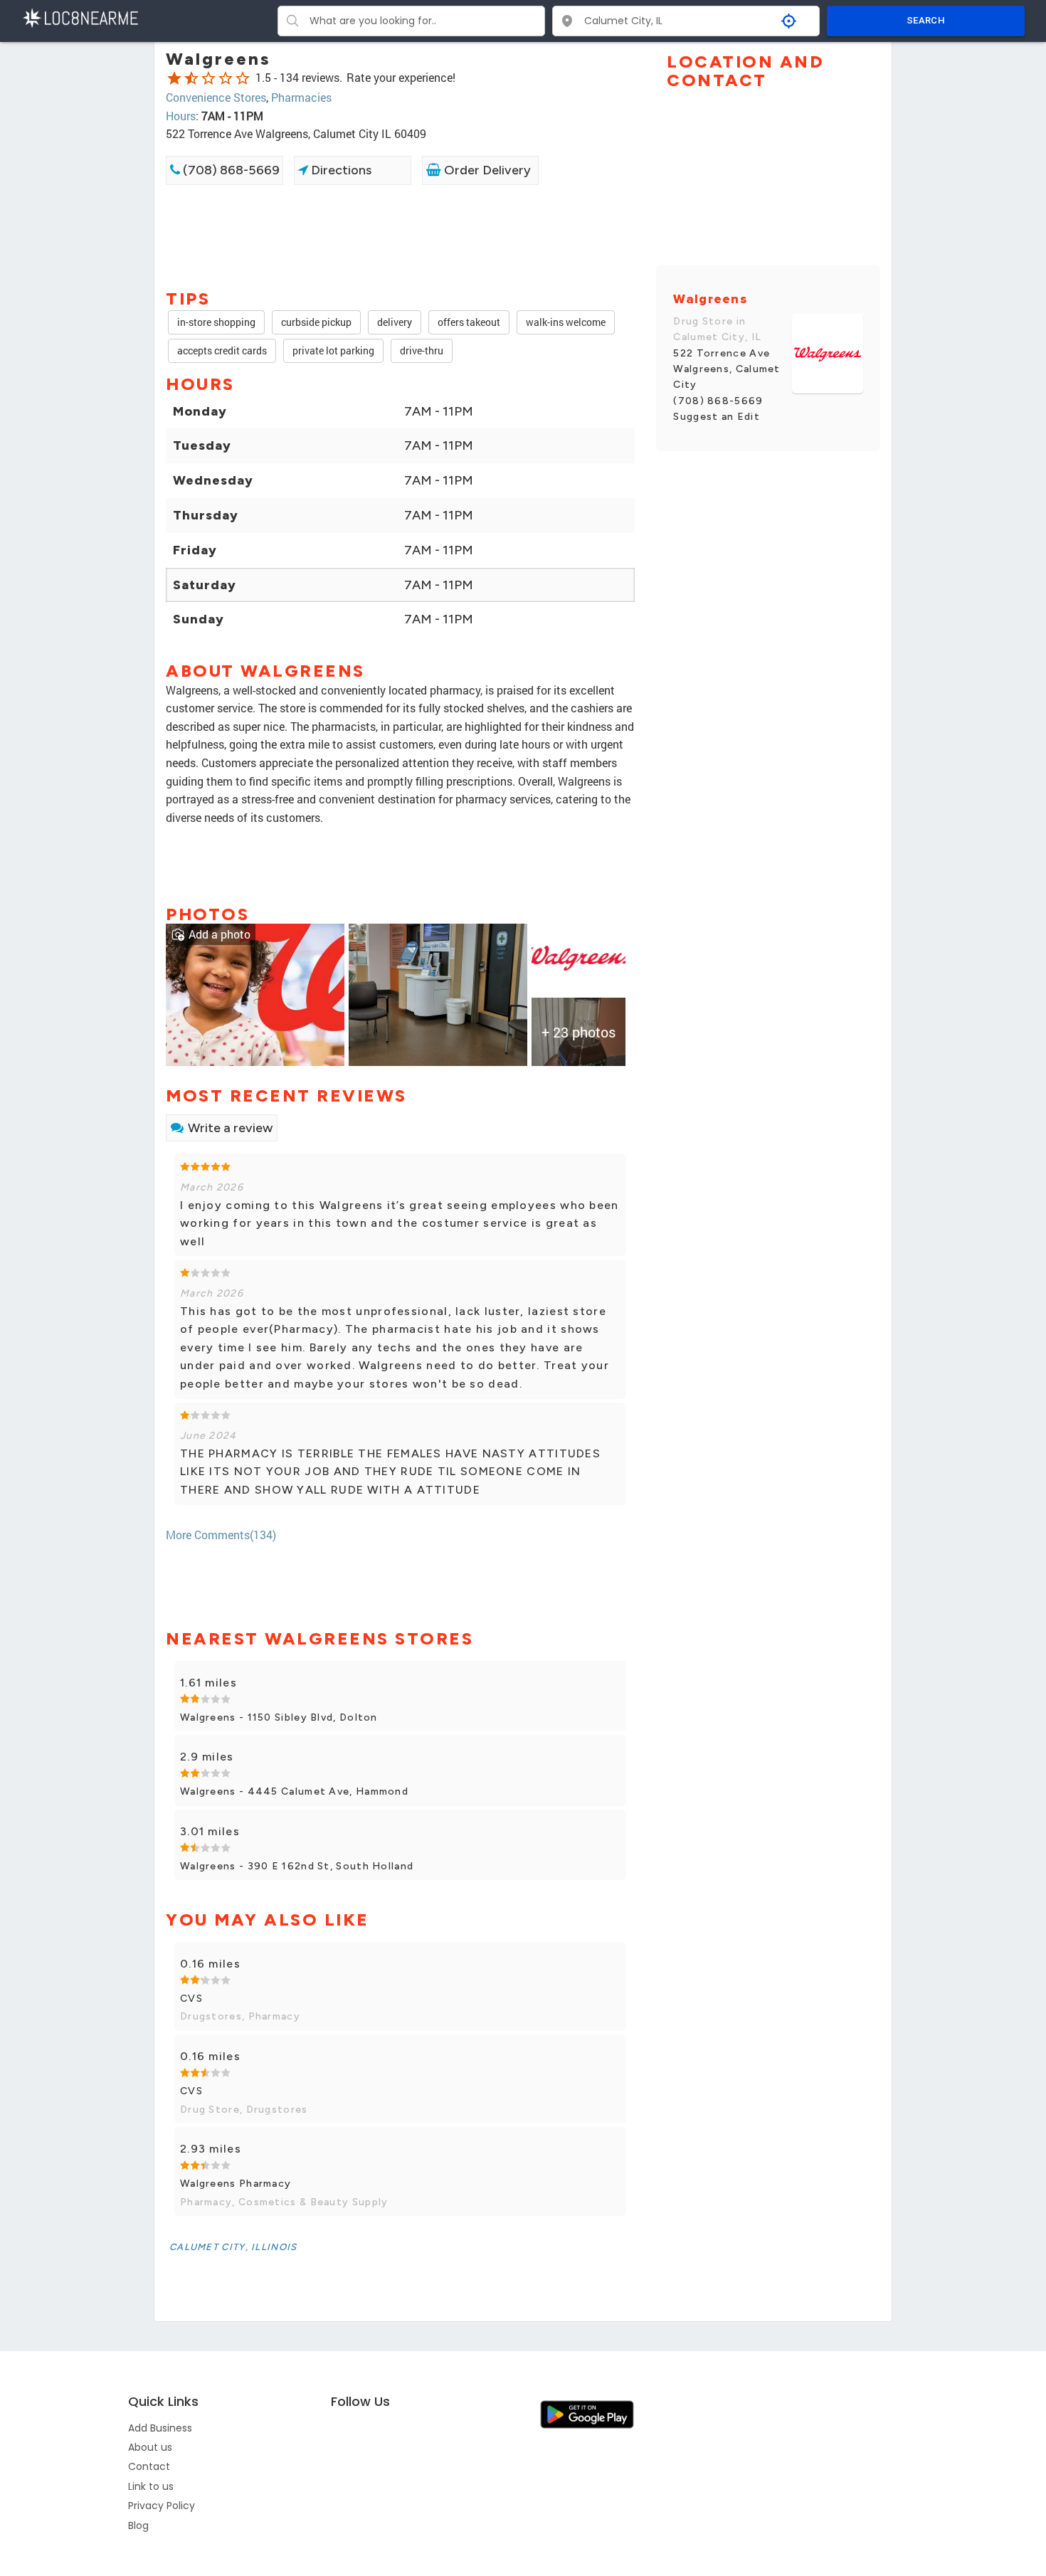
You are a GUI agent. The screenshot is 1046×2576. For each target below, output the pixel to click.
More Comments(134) (221, 1535)
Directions (340, 170)
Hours (181, 116)
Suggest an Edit (717, 417)
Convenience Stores (216, 97)
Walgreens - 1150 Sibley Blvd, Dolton (279, 1717)
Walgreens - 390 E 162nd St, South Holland (297, 1866)
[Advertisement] (400, 236)
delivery (395, 322)
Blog (138, 2525)
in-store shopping (216, 322)
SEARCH (926, 20)
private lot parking (333, 350)
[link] (255, 994)
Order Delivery (486, 170)
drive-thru (422, 350)
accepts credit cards (222, 350)
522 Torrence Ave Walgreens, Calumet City (727, 369)
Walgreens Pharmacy (236, 2184)
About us (150, 2447)
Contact (149, 2466)
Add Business (160, 2428)
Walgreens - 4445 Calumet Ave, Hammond (294, 1791)
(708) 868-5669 (230, 170)
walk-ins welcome (566, 322)
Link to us (151, 2486)
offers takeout (469, 322)
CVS (191, 1999)
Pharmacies (301, 97)
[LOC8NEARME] (80, 17)
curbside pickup (316, 322)
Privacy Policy (162, 2506)
